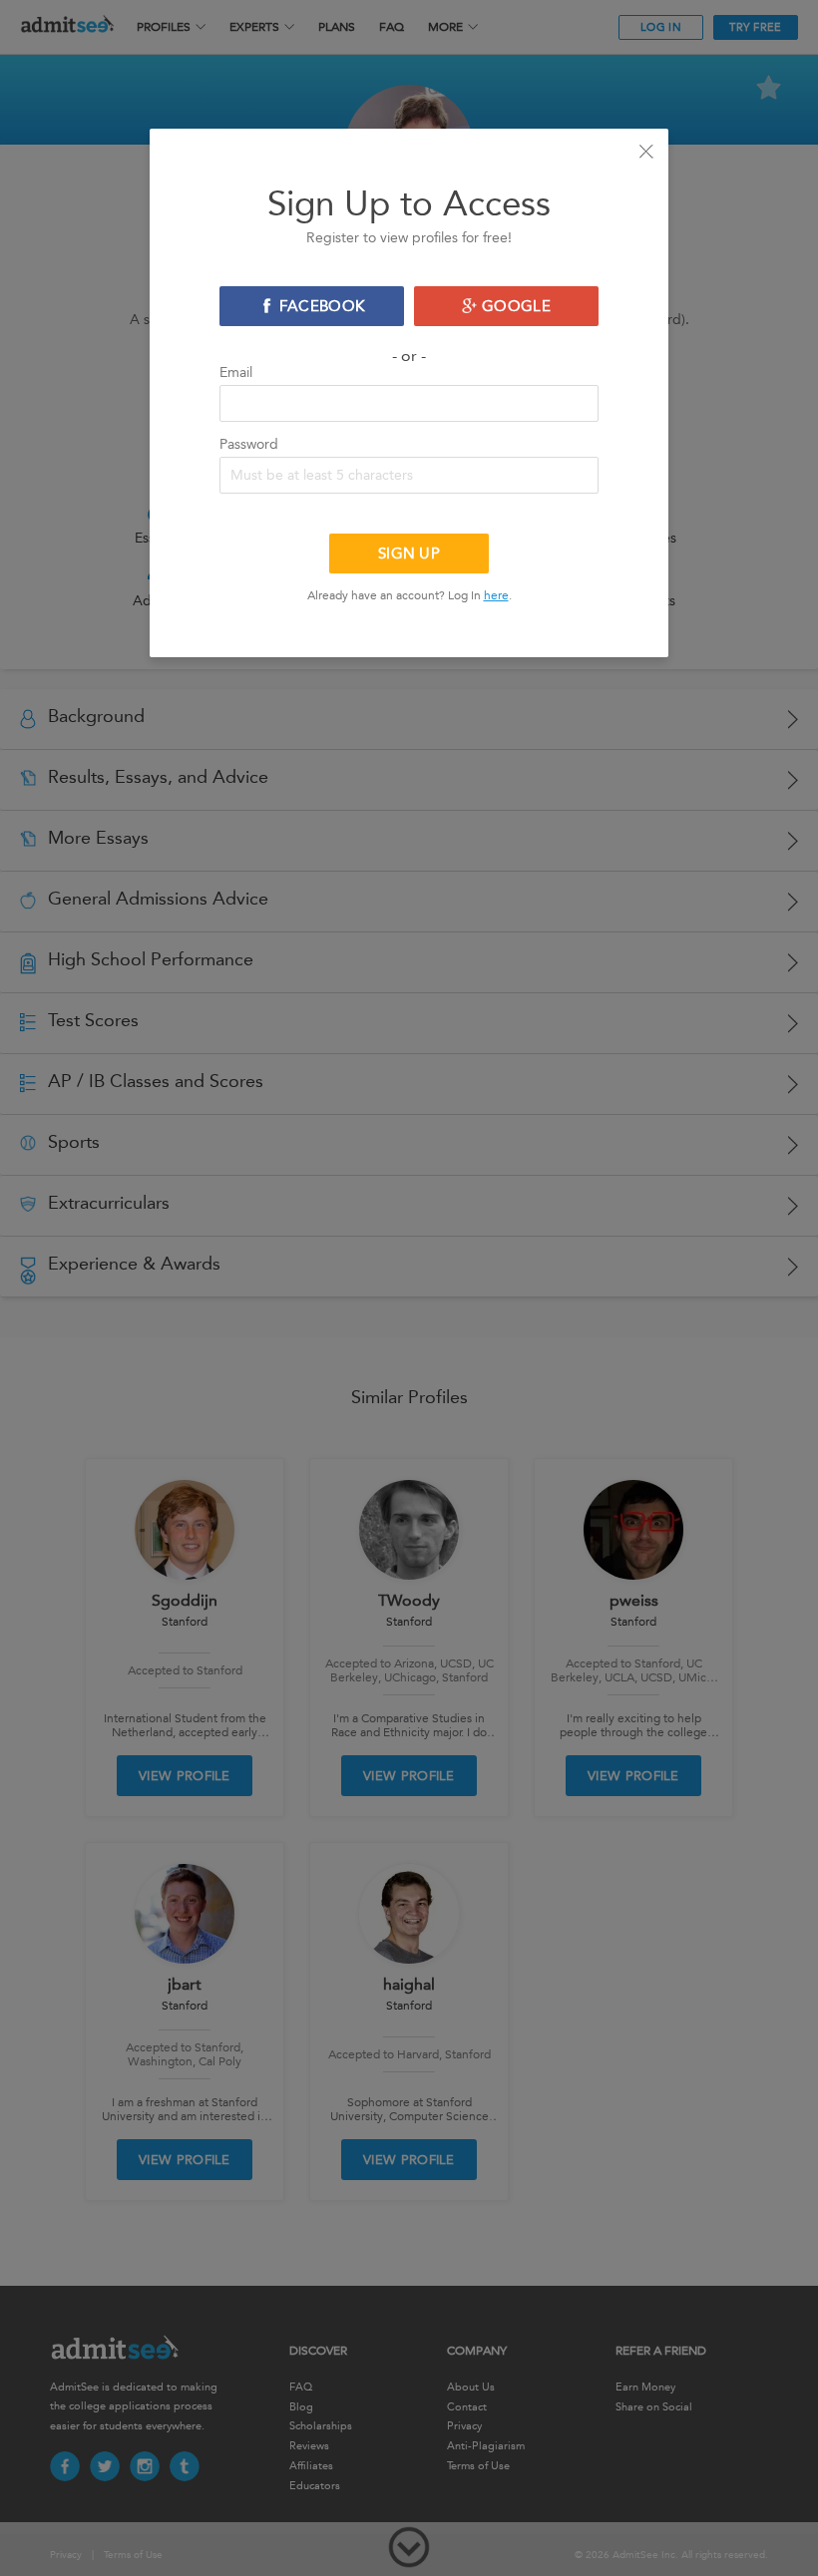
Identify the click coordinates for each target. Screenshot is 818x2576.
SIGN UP (409, 553)
